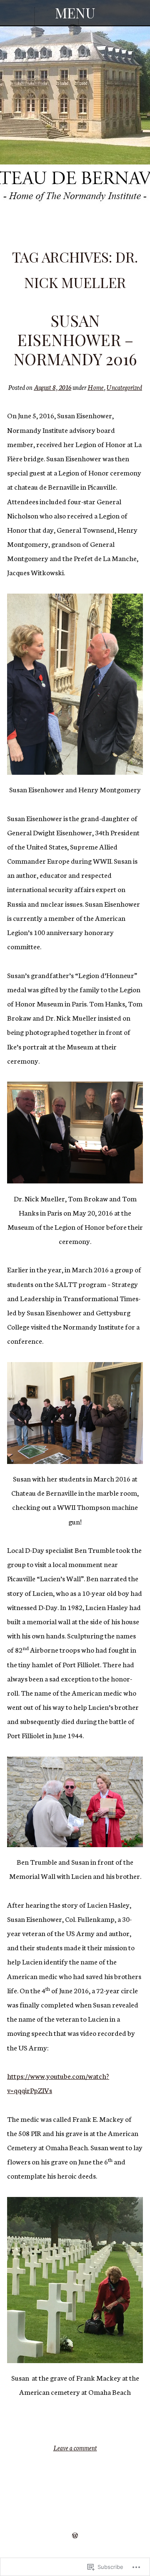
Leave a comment (75, 2448)
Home (96, 387)
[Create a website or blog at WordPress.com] (75, 2535)
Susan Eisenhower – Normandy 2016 (75, 339)
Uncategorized (124, 387)
